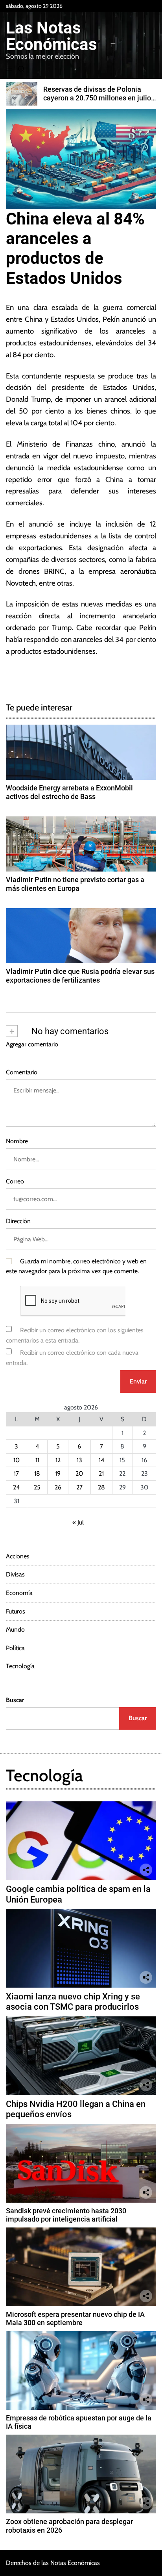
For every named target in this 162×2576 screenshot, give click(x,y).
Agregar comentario (32, 1044)
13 (79, 1460)
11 (37, 1460)
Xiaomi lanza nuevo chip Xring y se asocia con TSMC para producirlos (73, 2002)
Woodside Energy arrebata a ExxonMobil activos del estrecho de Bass (69, 792)
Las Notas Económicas (52, 36)
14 (101, 1460)
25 (37, 1487)
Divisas (15, 1574)
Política (15, 1648)
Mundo (15, 1629)
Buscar (15, 1700)
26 (58, 1487)
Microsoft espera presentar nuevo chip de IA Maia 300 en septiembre (75, 2319)
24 (16, 1487)
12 (58, 1460)
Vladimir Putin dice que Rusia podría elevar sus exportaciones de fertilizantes (80, 976)
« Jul (78, 1522)
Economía (19, 1593)
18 (37, 1473)
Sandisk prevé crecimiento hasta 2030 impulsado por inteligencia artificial (66, 2215)
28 (101, 1487)
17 (16, 1473)
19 (58, 1473)
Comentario (22, 1072)
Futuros (16, 1611)
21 (101, 1473)
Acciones (18, 1556)
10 (17, 1460)
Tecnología (20, 1666)
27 (79, 1487)
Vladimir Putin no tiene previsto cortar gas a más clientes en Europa (75, 884)
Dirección (18, 1221)
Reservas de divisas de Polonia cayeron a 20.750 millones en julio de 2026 (97, 98)
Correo (15, 1181)
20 (79, 1473)
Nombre (17, 1141)
